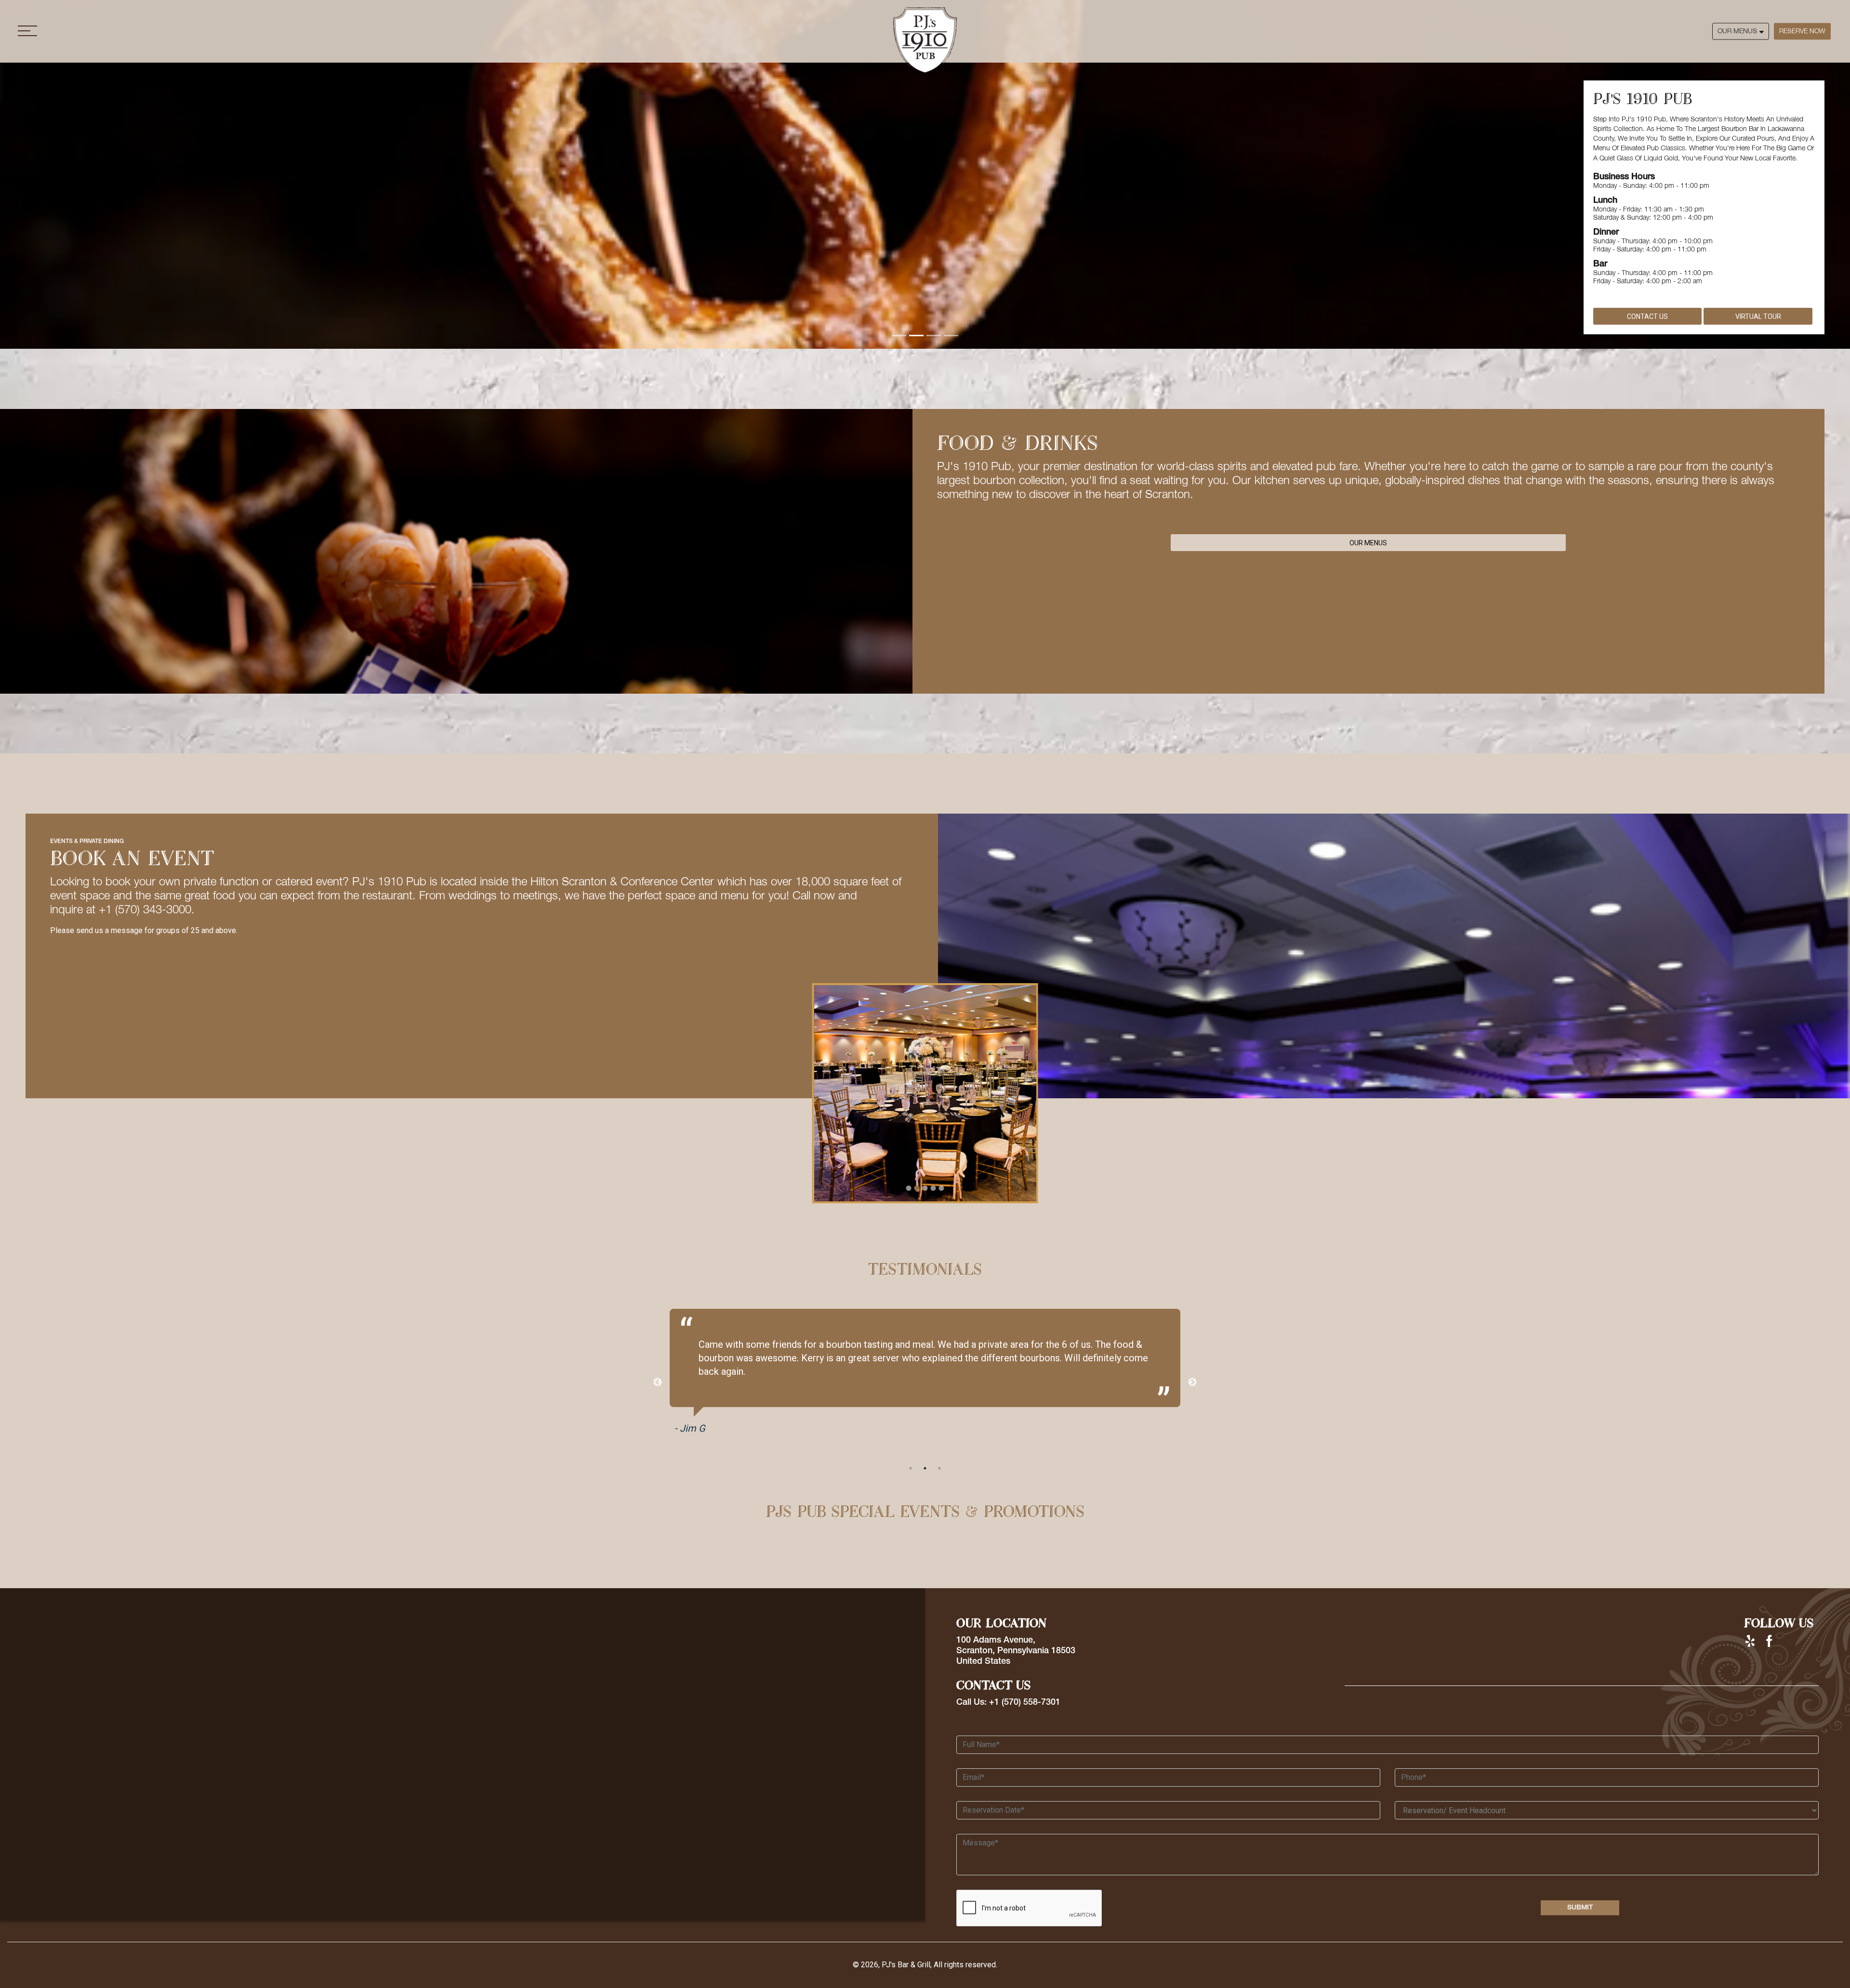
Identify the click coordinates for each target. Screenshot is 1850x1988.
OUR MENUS (1737, 31)
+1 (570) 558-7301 (1025, 1702)
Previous (658, 1382)
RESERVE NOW (1802, 31)
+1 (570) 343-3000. (147, 910)
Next (1192, 1382)
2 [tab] (925, 1468)
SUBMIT (1580, 1908)
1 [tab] (911, 1468)
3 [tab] (939, 1468)
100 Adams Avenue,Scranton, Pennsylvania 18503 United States (1016, 1651)
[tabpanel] (925, 1376)
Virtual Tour (1758, 316)
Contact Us (1647, 316)
